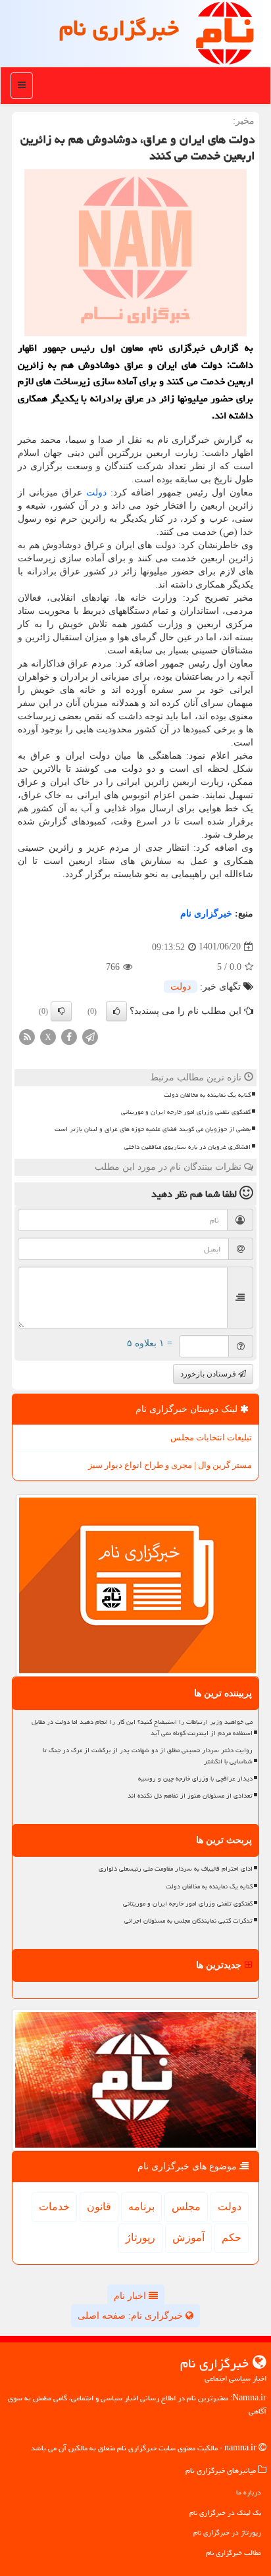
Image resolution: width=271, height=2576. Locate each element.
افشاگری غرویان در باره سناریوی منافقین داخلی (187, 1147)
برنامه (141, 2207)
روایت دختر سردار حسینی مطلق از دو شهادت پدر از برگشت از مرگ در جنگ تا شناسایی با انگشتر (148, 1756)
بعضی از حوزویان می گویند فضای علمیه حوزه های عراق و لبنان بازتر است (153, 1129)
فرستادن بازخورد (209, 1374)
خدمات (54, 2207)
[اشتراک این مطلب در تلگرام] (90, 1036)
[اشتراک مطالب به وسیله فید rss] (27, 1036)
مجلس (186, 2207)
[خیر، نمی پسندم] (61, 1011)
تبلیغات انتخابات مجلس (211, 1437)
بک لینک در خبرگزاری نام (225, 2513)
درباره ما (249, 2492)
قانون (99, 2207)
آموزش (188, 2237)
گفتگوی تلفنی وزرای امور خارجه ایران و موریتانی (186, 1112)
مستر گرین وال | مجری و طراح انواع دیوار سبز (170, 1465)
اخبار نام (131, 2296)
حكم (232, 2237)
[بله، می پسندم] (116, 1011)
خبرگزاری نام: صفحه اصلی (132, 2316)
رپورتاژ (140, 2237)
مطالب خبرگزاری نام (234, 2553)
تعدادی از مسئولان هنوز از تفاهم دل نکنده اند (190, 1796)
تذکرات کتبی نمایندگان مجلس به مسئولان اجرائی (188, 1921)
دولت (96, 492)
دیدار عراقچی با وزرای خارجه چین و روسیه (195, 1779)
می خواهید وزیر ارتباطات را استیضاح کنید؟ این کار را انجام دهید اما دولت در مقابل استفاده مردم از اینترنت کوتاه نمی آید (142, 1728)
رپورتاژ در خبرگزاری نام (227, 2532)
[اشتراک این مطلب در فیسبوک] (69, 1036)
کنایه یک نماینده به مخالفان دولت (207, 1095)
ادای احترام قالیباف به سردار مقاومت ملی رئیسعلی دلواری (176, 1869)
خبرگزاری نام (119, 28)
